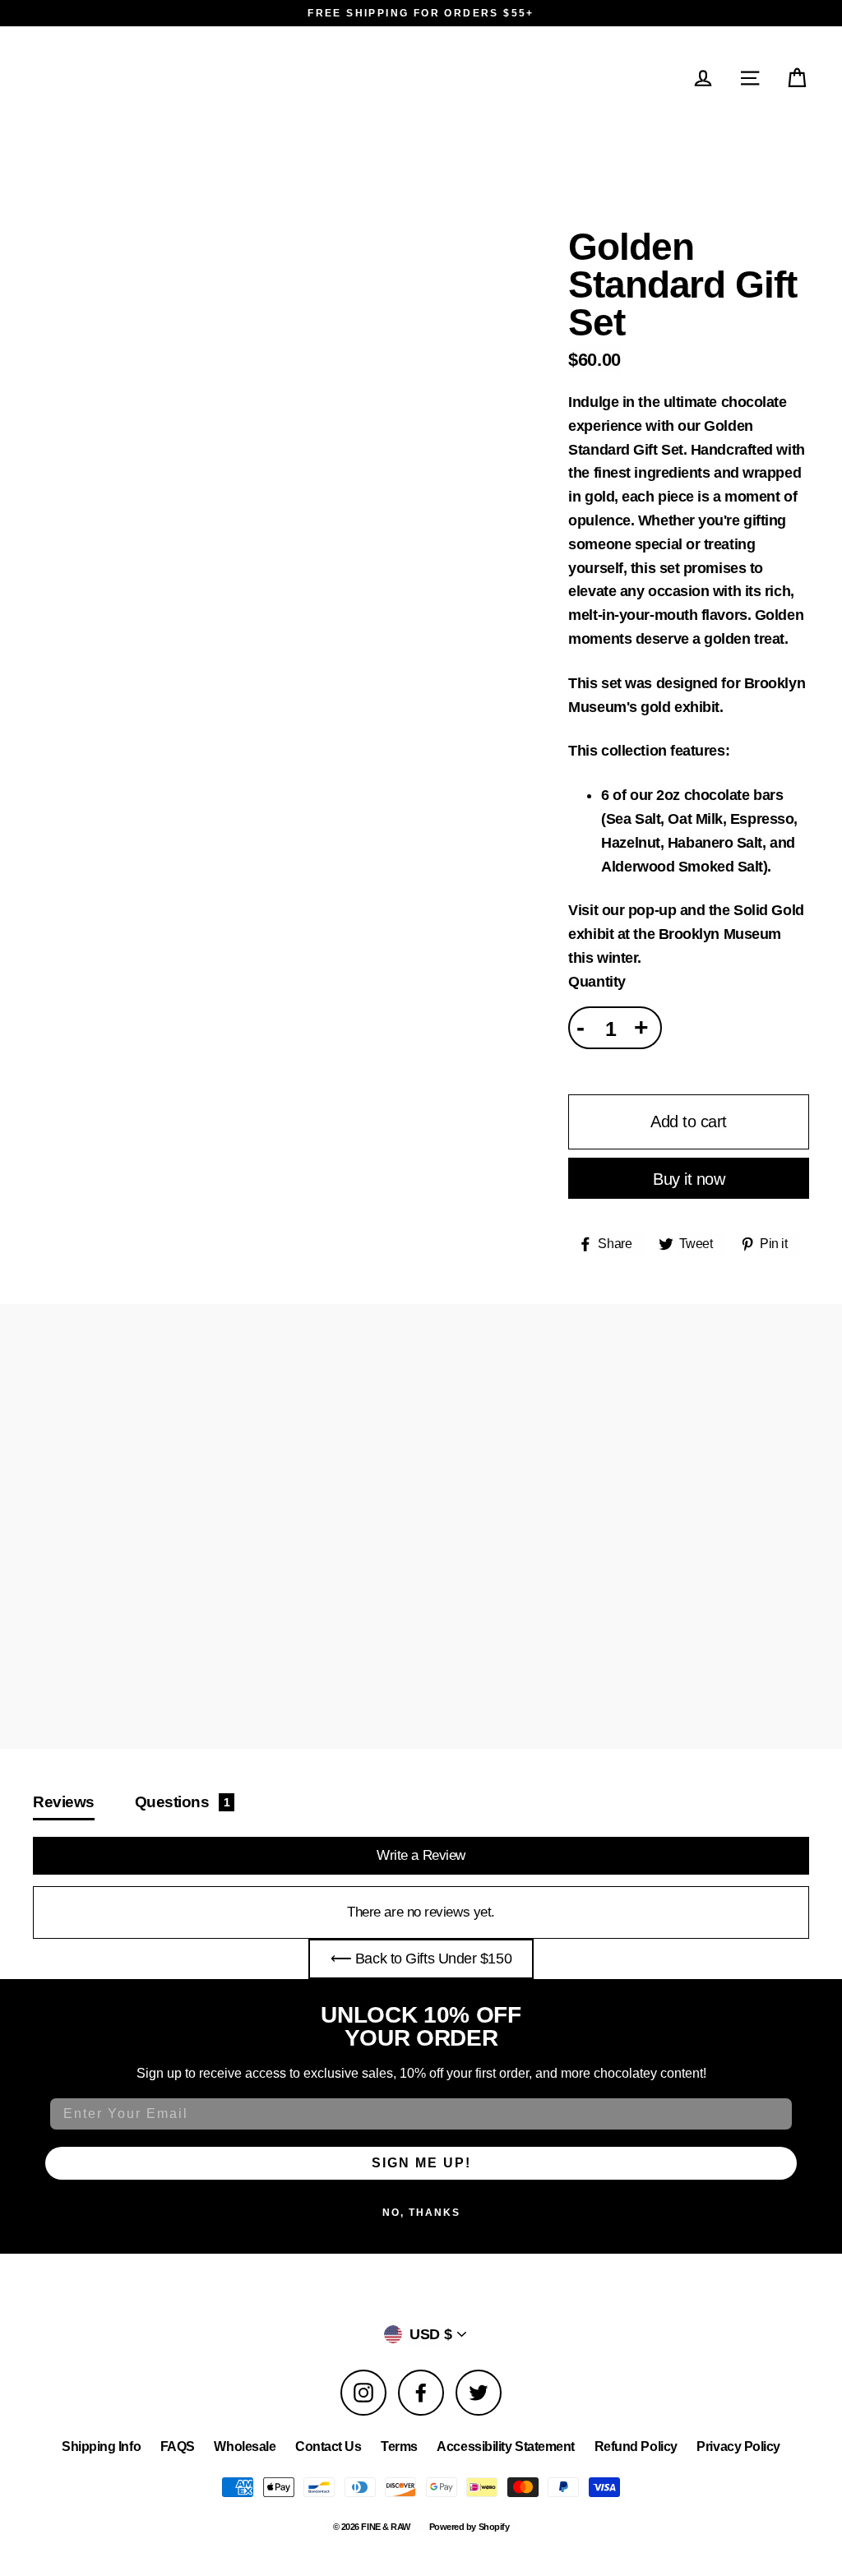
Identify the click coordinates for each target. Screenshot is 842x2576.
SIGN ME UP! (421, 2163)
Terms (399, 2447)
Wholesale (245, 2447)
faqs (178, 2447)
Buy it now (689, 1179)
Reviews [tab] (64, 1801)
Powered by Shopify (470, 2527)
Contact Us (328, 2447)
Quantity (597, 982)
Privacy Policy (738, 2447)
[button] (798, 78)
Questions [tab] (183, 1801)
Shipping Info (101, 2447)
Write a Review (421, 1855)
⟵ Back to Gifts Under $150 (421, 1959)
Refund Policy (636, 2447)
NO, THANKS (421, 2213)
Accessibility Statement (506, 2447)
